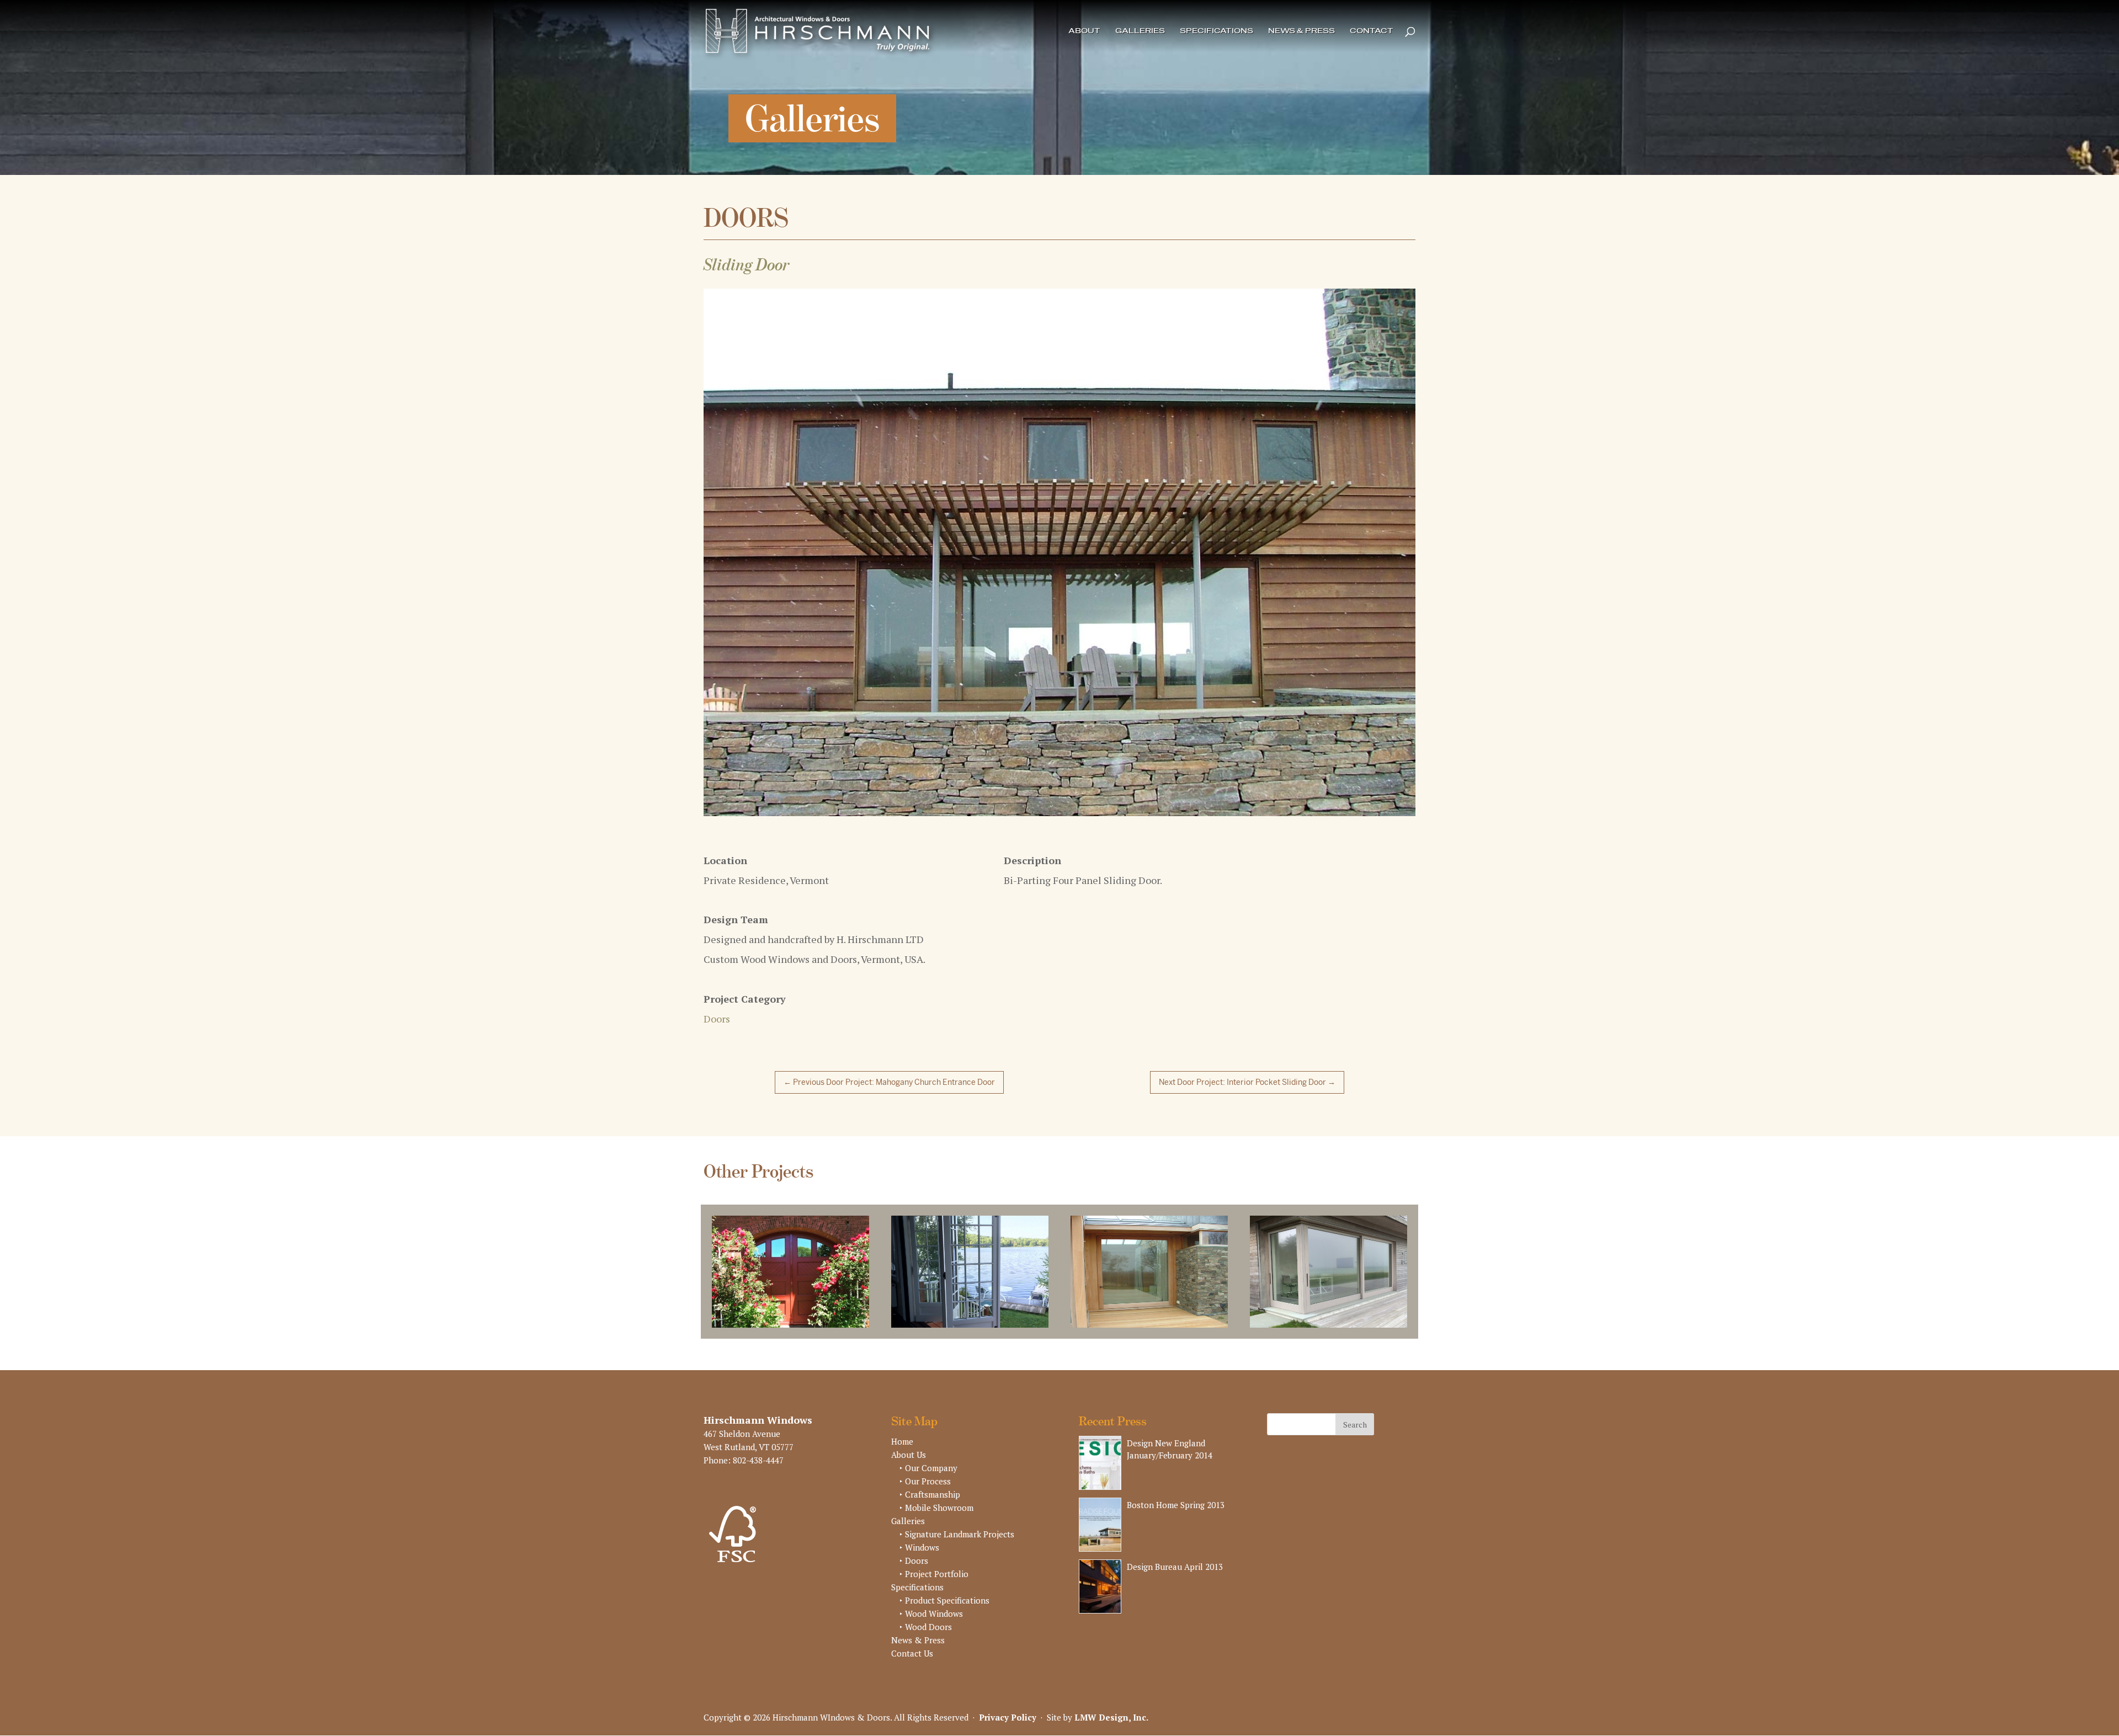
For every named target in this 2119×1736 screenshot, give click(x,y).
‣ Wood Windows (931, 1620)
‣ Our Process (925, 1488)
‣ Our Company (928, 1474)
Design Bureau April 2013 (1175, 1573)
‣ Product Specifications (944, 1607)
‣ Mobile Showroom (936, 1514)
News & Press (1301, 31)
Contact (1372, 31)
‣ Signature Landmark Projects (957, 1541)
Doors (717, 1025)
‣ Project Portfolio (934, 1580)
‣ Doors (914, 1567)
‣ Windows (919, 1554)
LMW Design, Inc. (1111, 1724)
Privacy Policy (1008, 1724)
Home (902, 1448)
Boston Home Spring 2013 (1176, 1511)
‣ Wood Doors (926, 1633)
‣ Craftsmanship (930, 1501)
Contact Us (912, 1660)
